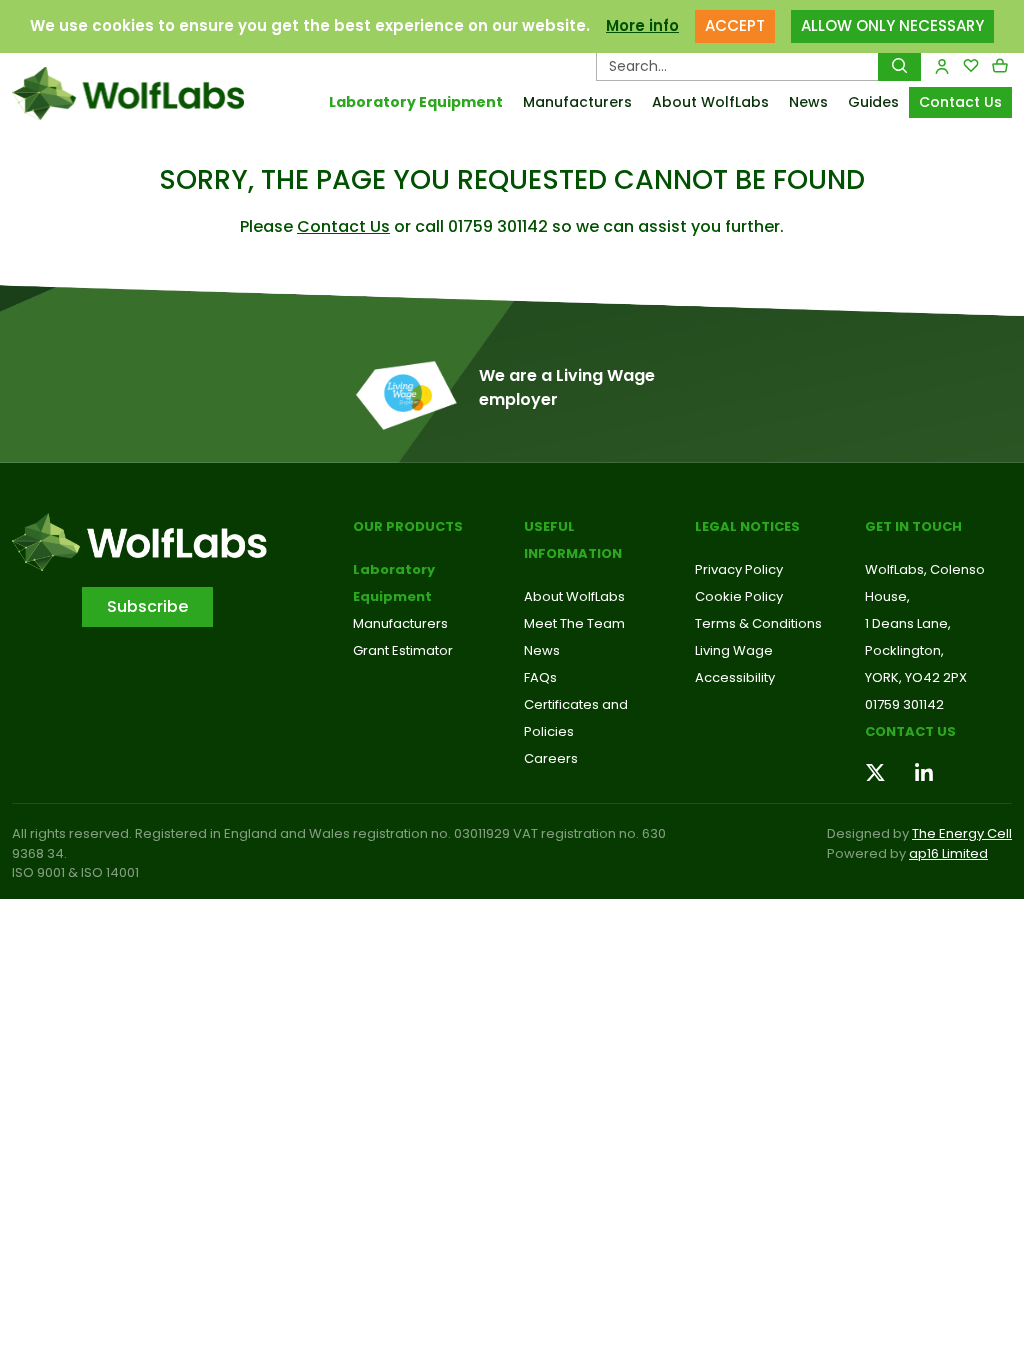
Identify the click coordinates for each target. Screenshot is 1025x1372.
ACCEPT (735, 25)
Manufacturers (577, 102)
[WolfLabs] (128, 93)
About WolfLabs (710, 102)
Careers (551, 758)
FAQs (540, 677)
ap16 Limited (948, 853)
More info (642, 25)
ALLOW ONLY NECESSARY (892, 25)
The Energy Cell (962, 833)
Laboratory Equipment (416, 102)
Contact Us (960, 102)
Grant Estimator (403, 650)
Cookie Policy (739, 596)
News (808, 102)
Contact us (910, 731)
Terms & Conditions (758, 623)
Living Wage (734, 650)
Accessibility (735, 677)
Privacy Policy (739, 569)
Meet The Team (574, 623)
